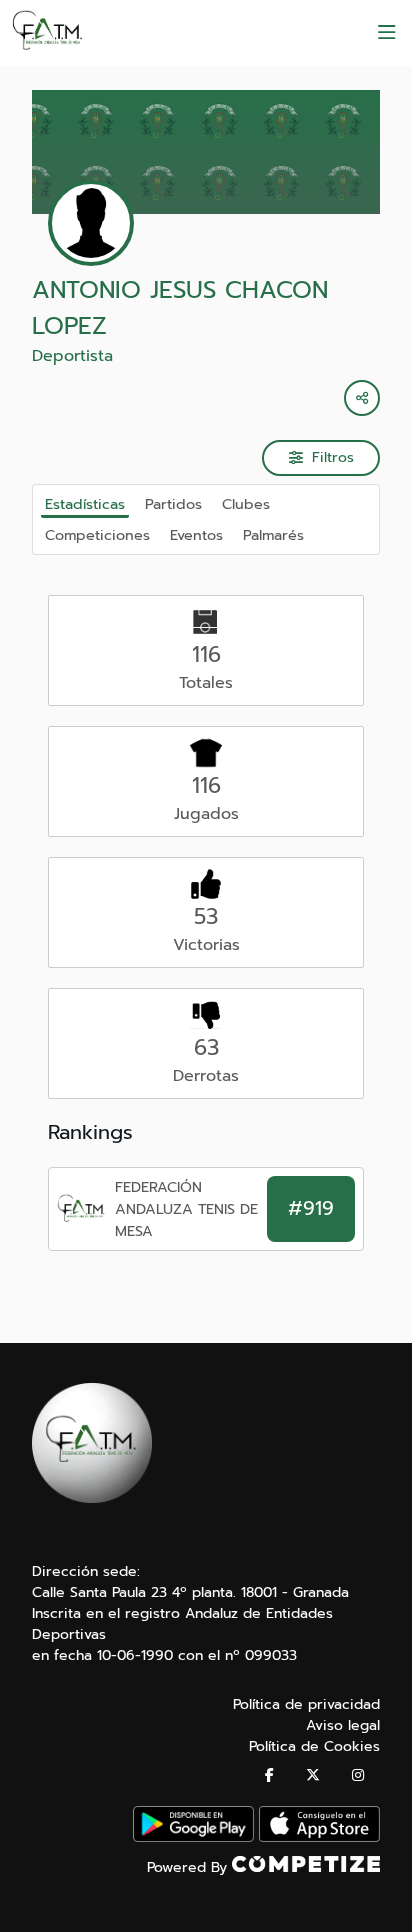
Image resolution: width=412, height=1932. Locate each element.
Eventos (196, 535)
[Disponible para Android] (193, 1837)
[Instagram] (358, 1775)
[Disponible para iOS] (319, 1837)
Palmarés (273, 535)
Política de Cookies (314, 1746)
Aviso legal (343, 1725)
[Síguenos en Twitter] (313, 1775)
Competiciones (97, 535)
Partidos (173, 504)
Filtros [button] (333, 457)
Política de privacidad (306, 1704)
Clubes (246, 504)
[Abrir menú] (387, 33)
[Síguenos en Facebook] (269, 1775)
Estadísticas (85, 504)
